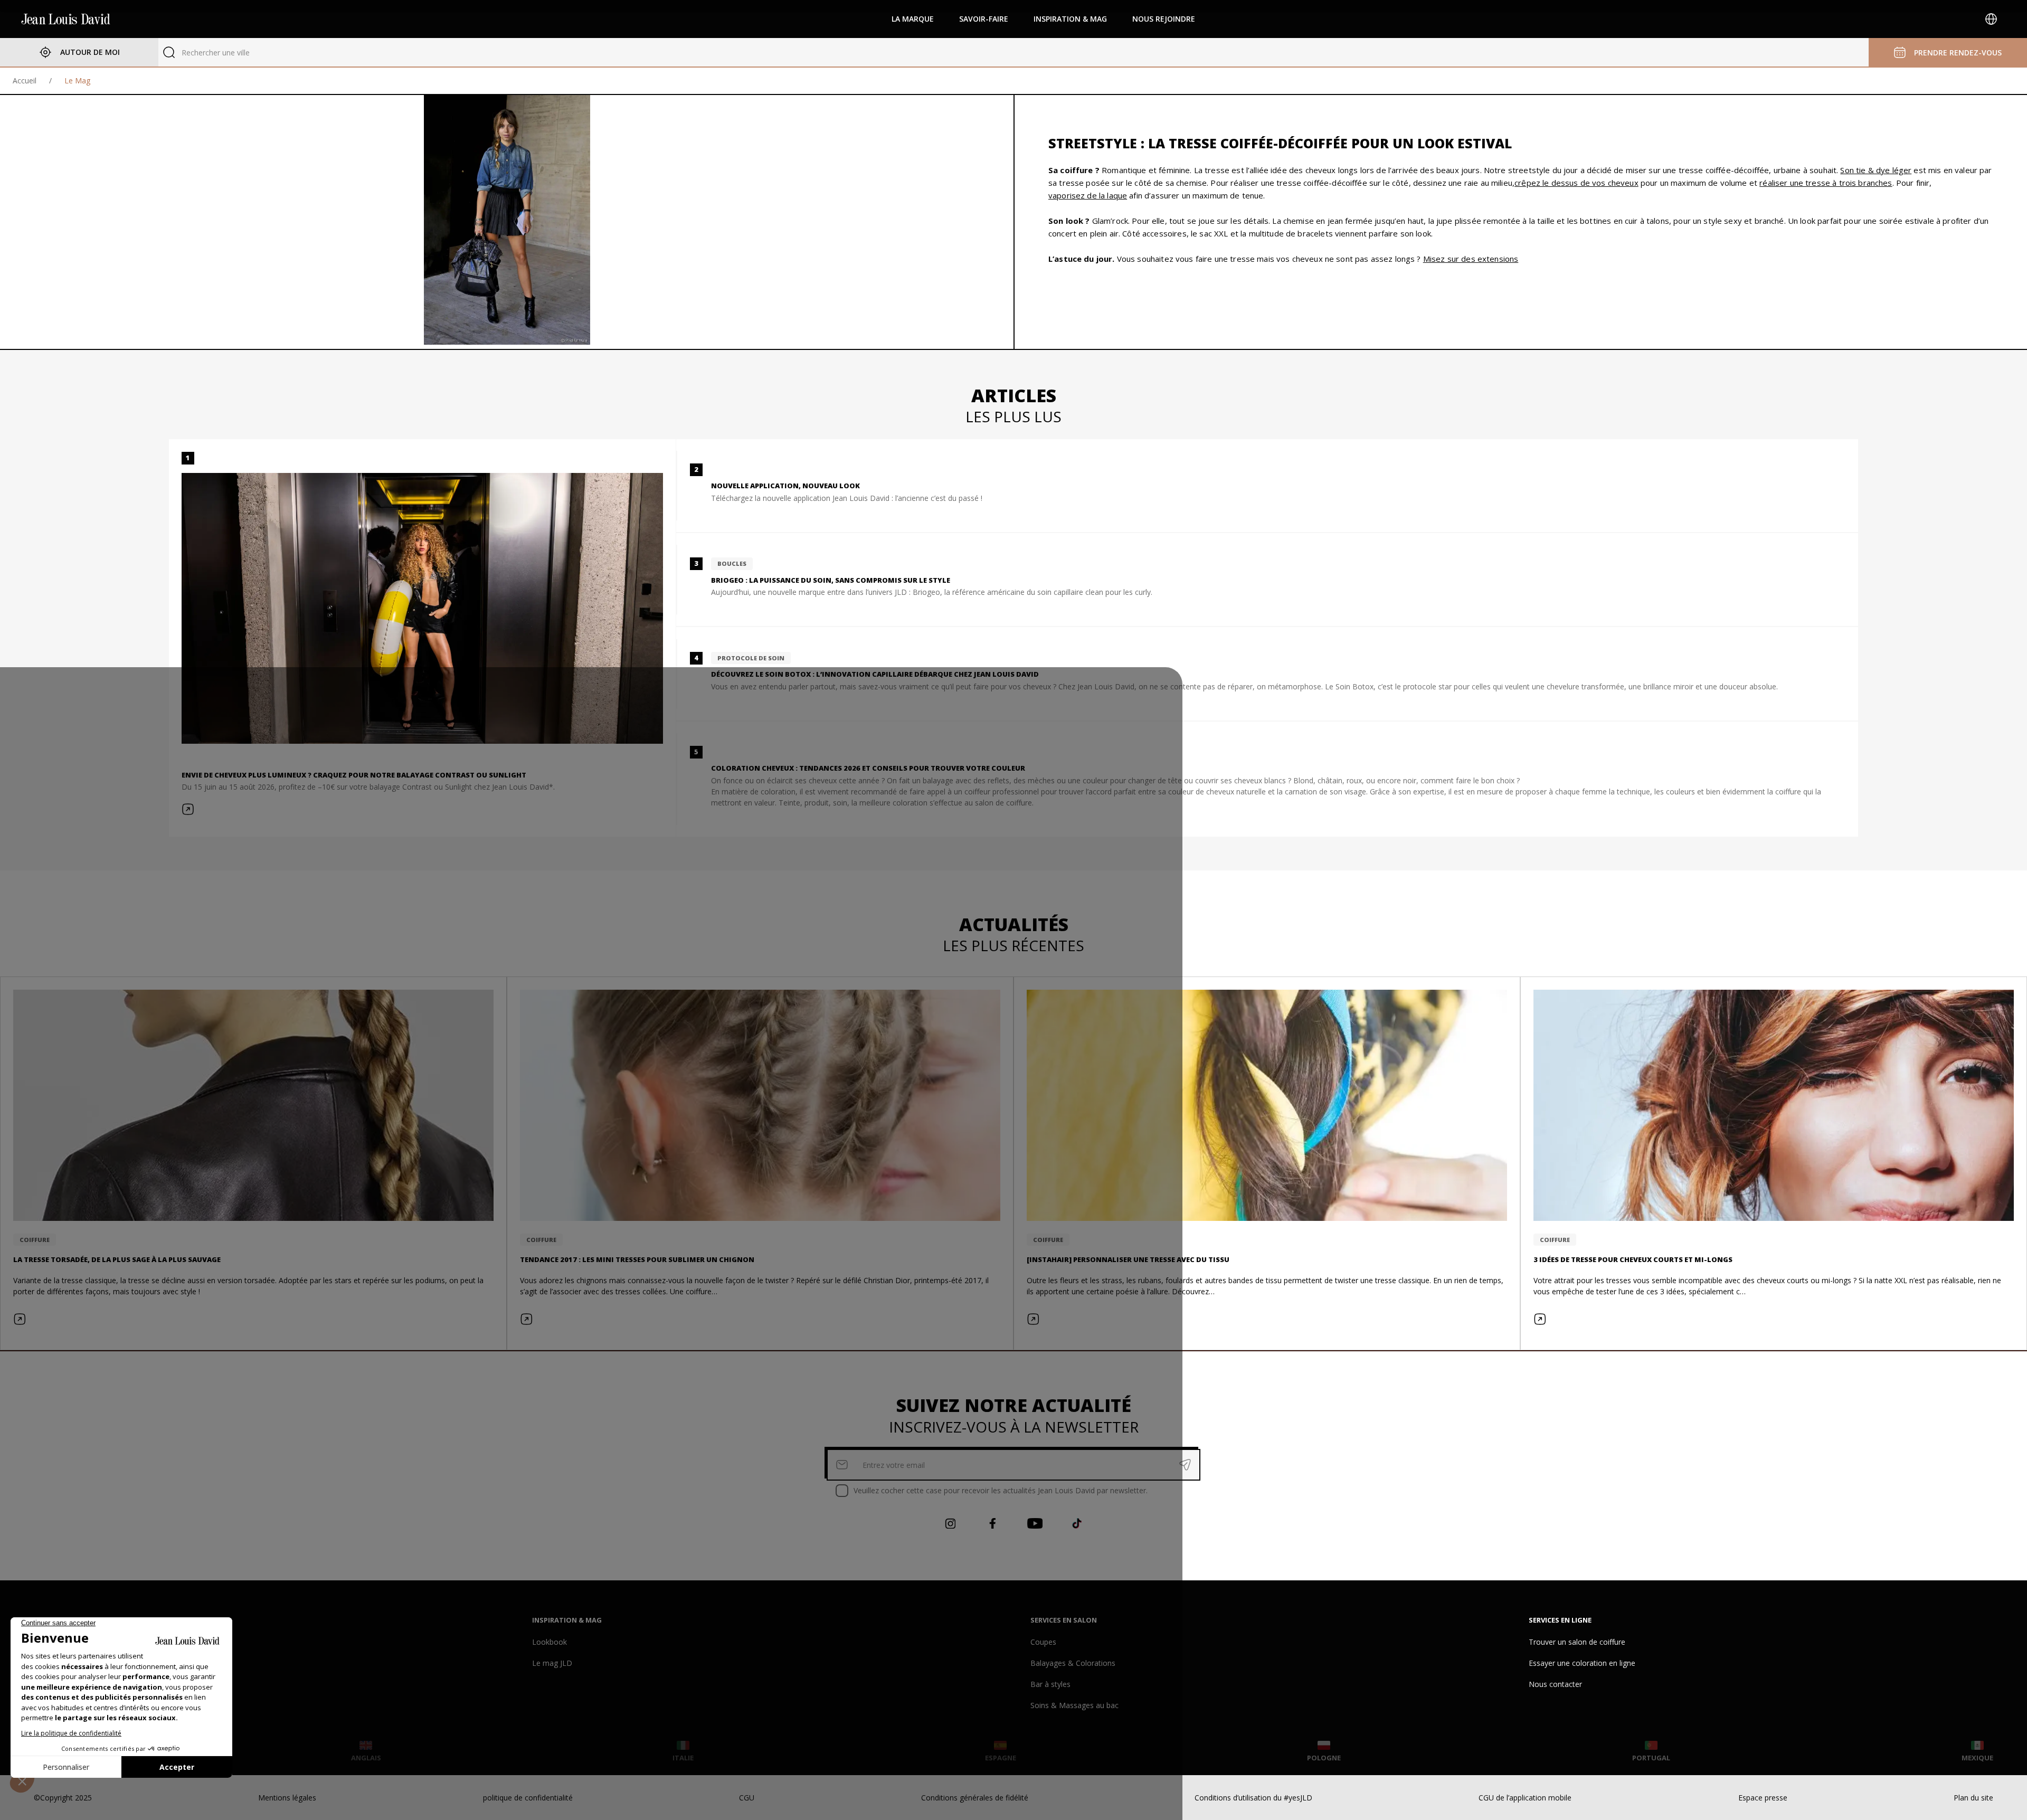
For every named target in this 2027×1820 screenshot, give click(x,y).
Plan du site (1973, 1798)
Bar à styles (1050, 1684)
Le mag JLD (552, 1663)
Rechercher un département (229, 53)
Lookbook (550, 1642)
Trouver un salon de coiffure (1577, 1642)
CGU (747, 1798)
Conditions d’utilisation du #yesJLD (1253, 1798)
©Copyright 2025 (63, 1798)
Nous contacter (1555, 1684)
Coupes (1043, 1642)
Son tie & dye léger (1876, 170)
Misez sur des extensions (1471, 259)
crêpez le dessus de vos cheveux (1576, 183)
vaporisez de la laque (1088, 195)
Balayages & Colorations (1073, 1663)
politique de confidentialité (528, 1798)
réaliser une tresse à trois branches (1826, 183)
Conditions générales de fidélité (975, 1798)
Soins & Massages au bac (1074, 1705)
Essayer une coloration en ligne (1582, 1663)
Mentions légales (287, 1798)
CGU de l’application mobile (1525, 1798)
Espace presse (1763, 1798)
